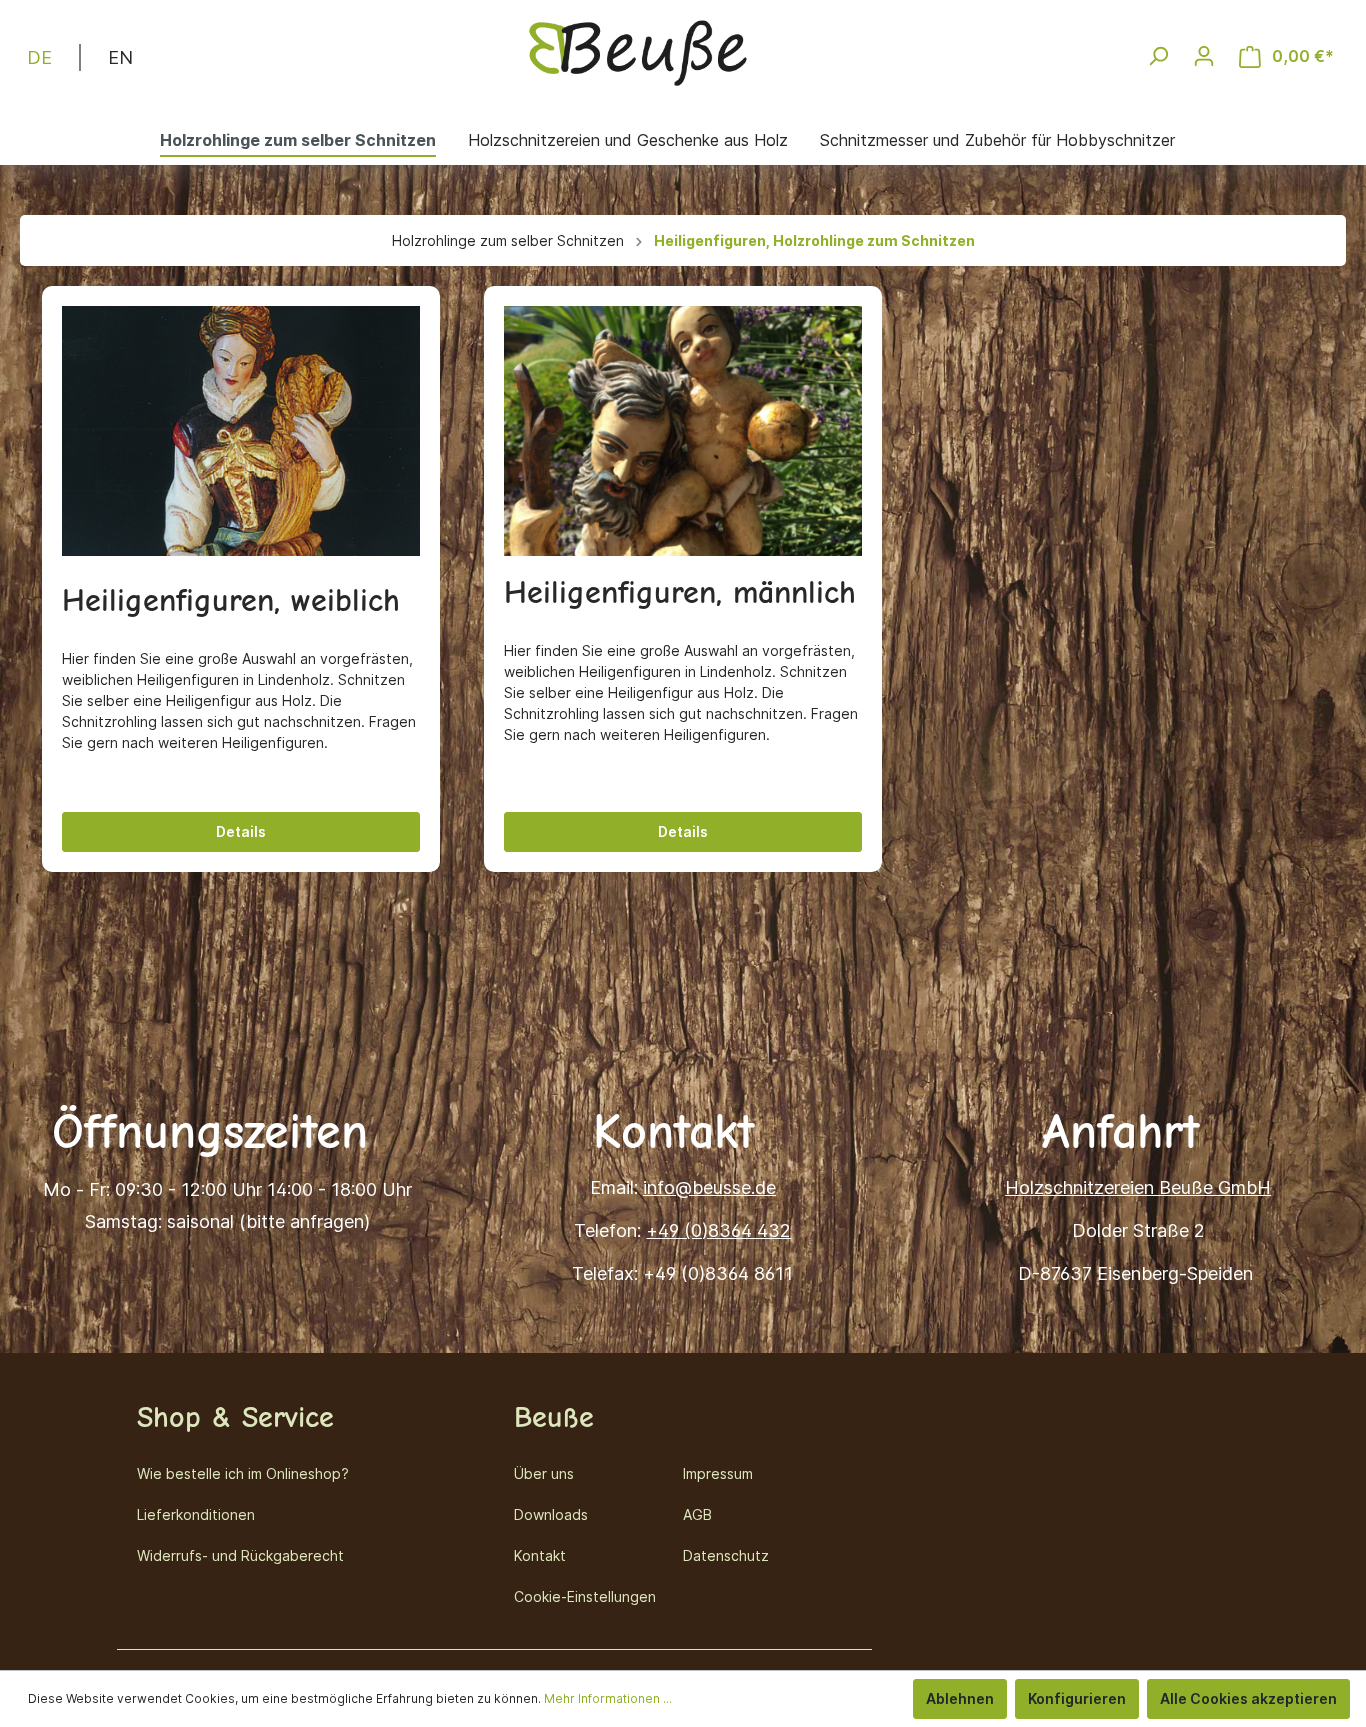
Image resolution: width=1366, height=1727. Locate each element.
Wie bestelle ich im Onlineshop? (243, 1473)
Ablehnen (960, 1698)
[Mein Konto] (1204, 56)
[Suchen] (1158, 56)
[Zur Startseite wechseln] (638, 52)
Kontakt (540, 1555)
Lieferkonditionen (196, 1514)
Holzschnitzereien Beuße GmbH (1138, 1187)
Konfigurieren (1077, 1698)
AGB (697, 1514)
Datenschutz (726, 1555)
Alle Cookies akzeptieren (1248, 1698)
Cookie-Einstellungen (585, 1596)
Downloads (551, 1514)
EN (120, 57)
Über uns (544, 1473)
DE (39, 57)
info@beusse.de (709, 1187)
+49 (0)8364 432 (718, 1230)
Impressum (718, 1473)
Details (241, 831)
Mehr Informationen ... (608, 1698)
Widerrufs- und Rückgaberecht (240, 1555)
